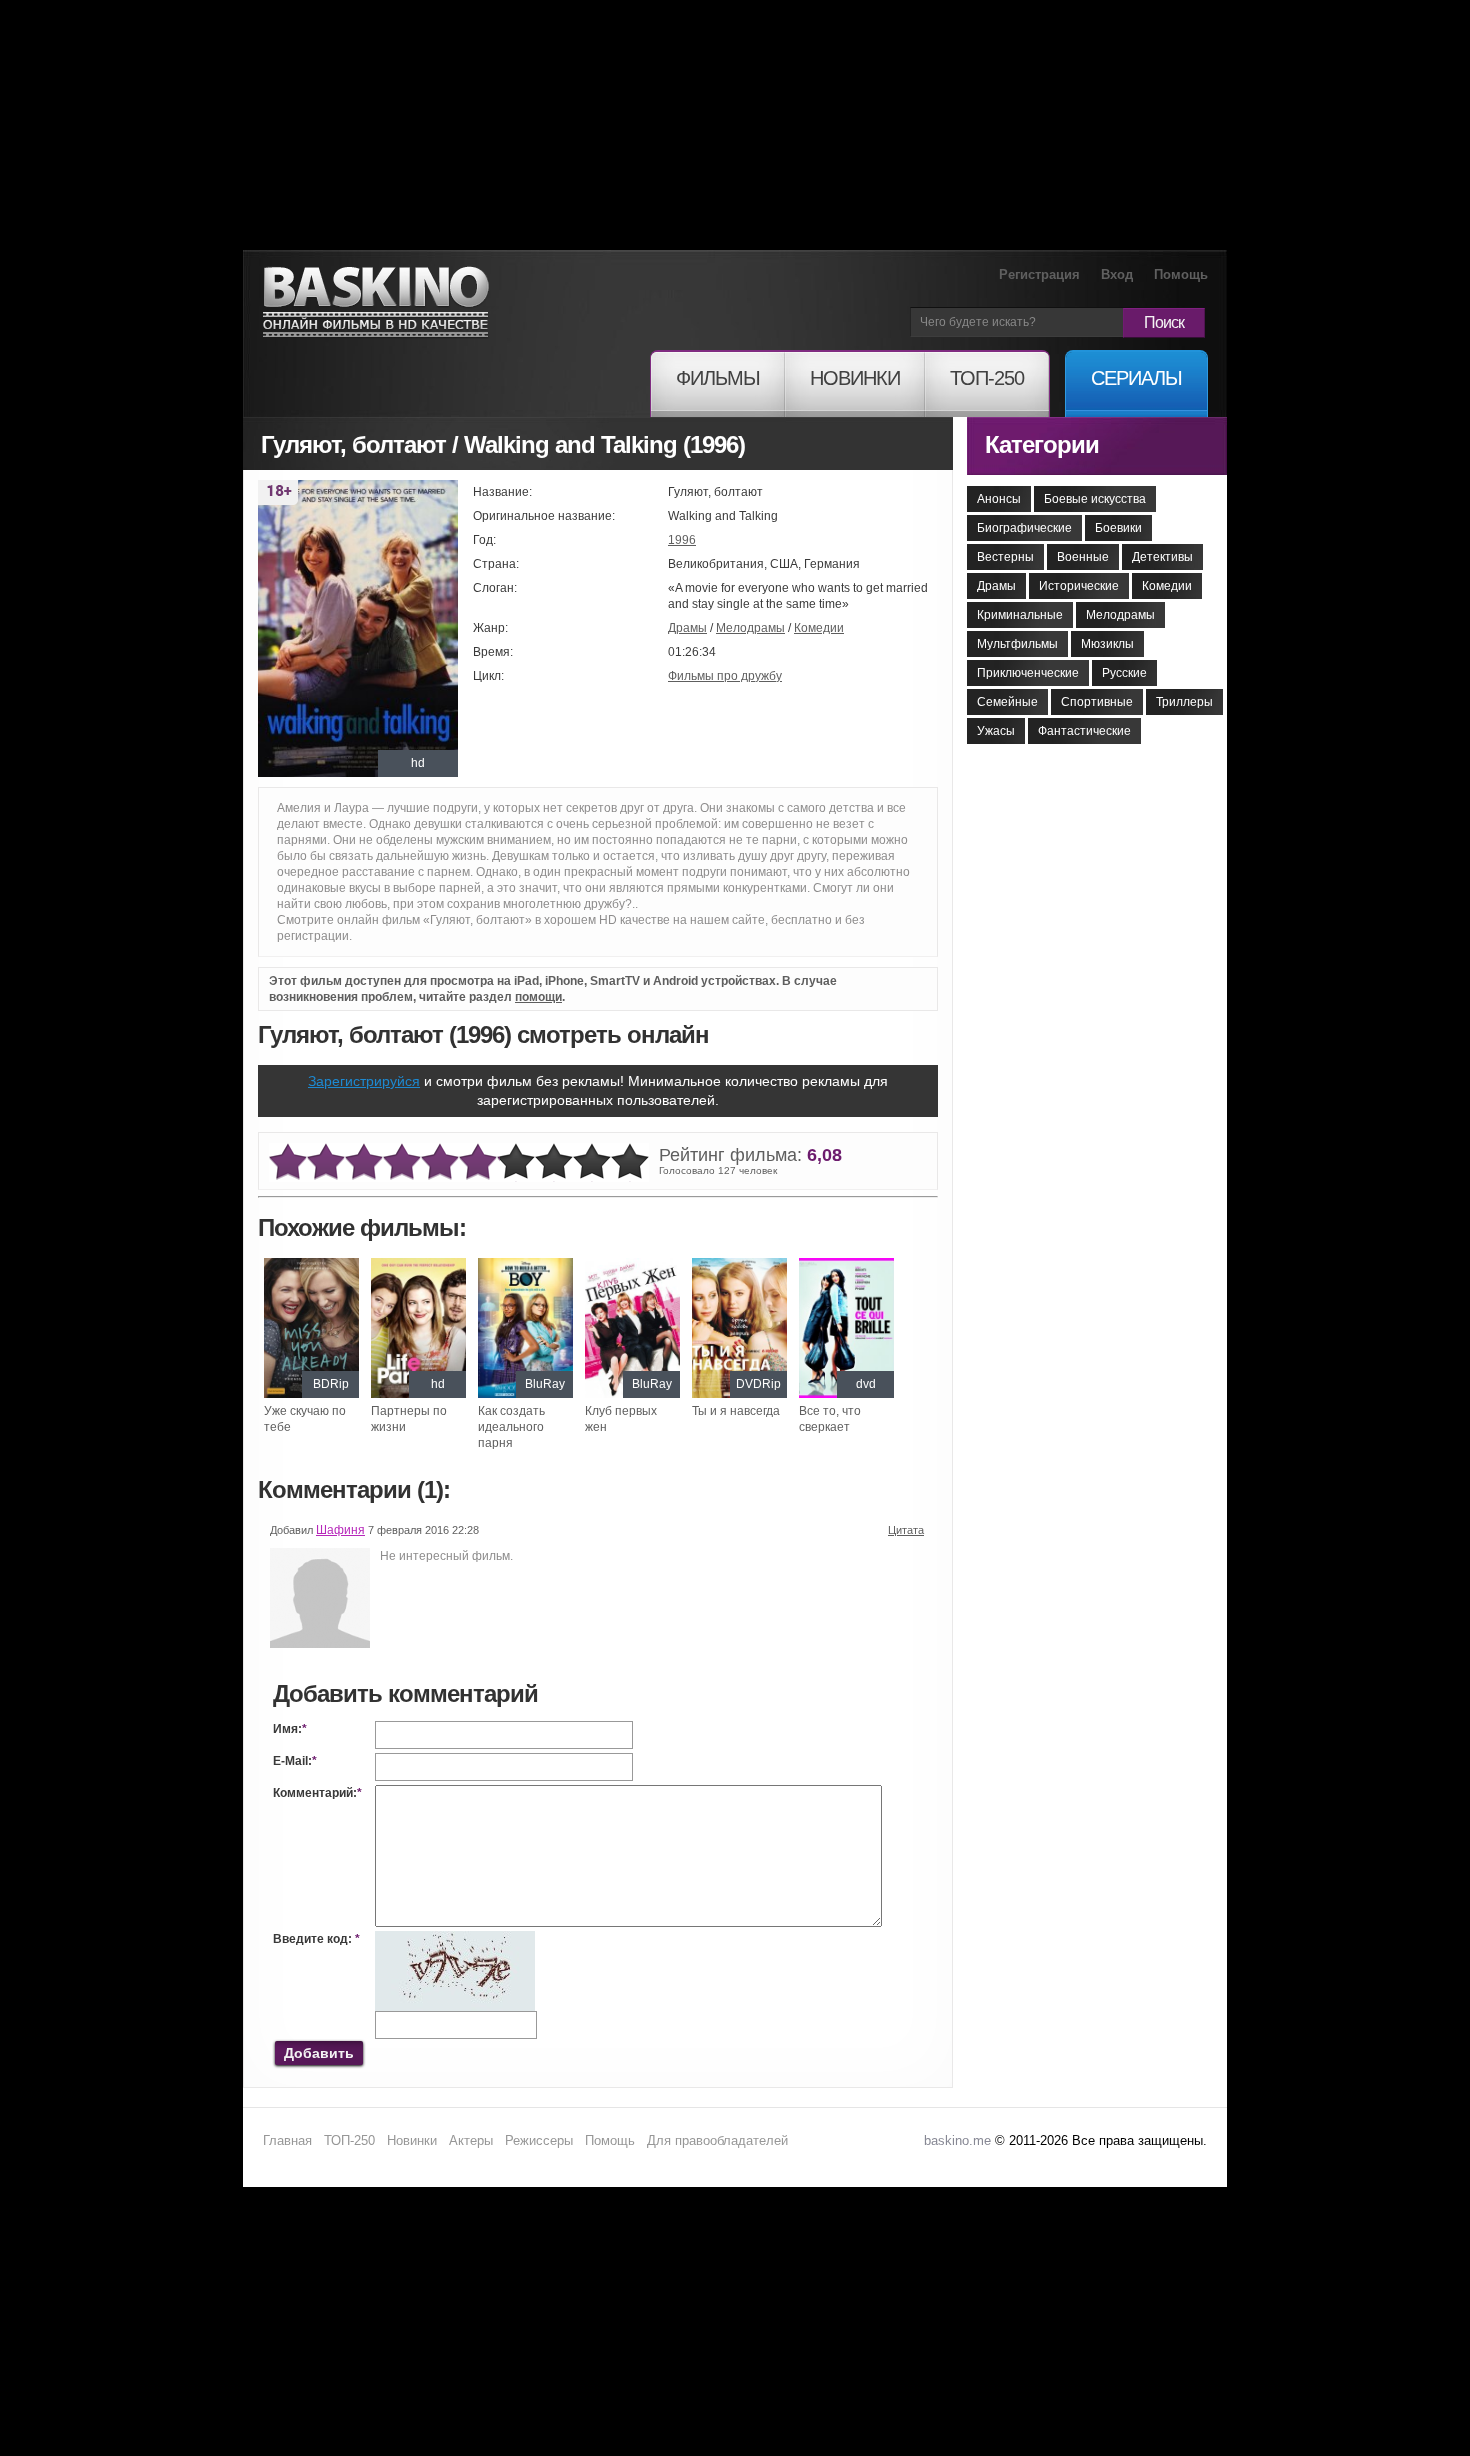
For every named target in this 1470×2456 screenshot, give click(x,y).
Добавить (319, 2053)
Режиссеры (539, 2140)
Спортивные (1097, 702)
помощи (538, 997)
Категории (1042, 444)
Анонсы (999, 499)
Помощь (1181, 274)
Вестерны (1005, 557)
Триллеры (1184, 702)
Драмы (687, 628)
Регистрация (1039, 274)
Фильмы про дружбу (725, 676)
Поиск (1164, 322)
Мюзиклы (1107, 644)
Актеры (471, 2140)
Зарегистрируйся (364, 1081)
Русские (1124, 673)
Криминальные (1020, 615)
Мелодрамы (750, 628)
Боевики (1118, 528)
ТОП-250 (349, 2140)
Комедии (819, 628)
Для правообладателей (717, 2140)
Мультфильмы (1017, 644)
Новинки (412, 2140)
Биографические (1024, 528)
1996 (682, 540)
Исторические (1079, 586)
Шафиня (340, 1530)
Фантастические (1084, 731)
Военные (1083, 557)
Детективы (1162, 557)
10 (630, 1162)
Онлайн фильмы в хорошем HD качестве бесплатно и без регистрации (376, 302)
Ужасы (996, 731)
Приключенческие (1028, 673)
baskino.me (957, 2140)
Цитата (906, 1530)
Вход (1117, 274)
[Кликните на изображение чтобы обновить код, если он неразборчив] (455, 1939)
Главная (287, 2140)
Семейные (1007, 702)
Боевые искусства (1095, 499)
